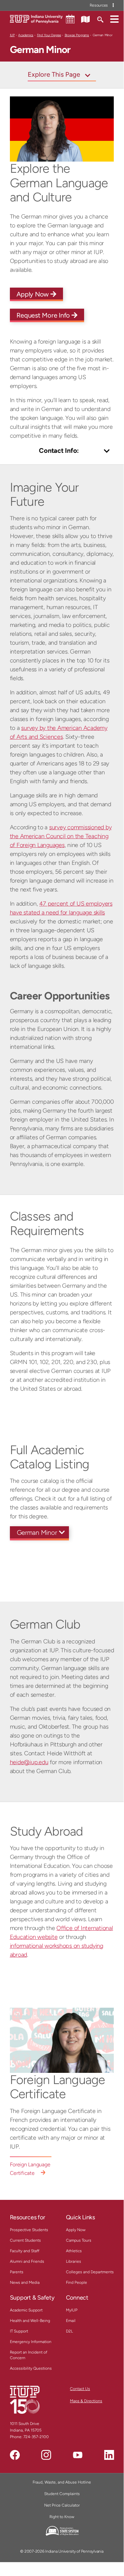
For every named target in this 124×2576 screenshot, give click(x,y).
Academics (26, 35)
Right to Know (62, 2517)
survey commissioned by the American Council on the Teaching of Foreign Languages (61, 836)
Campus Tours (79, 2240)
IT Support (19, 2331)
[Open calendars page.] (70, 19)
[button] (114, 19)
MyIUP (72, 2310)
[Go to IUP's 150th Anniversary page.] (25, 2399)
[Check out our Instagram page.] (46, 2455)
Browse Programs (77, 35)
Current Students (25, 2240)
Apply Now (34, 294)
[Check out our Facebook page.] (15, 2455)
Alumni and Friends (27, 2261)
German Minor (37, 1533)
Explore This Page (54, 74)
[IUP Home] (36, 19)
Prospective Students (29, 2230)
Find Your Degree (49, 35)
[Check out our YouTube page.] (77, 2455)
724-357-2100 (36, 2437)
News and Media (25, 2282)
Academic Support (26, 2310)
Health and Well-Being (30, 2321)
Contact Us (80, 2389)
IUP (12, 35)
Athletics (74, 2251)
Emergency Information (31, 2342)
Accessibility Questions (31, 2368)
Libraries (74, 2261)
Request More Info (44, 315)
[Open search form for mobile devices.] (100, 19)
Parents (17, 2272)
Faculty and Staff (25, 2251)
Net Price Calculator (62, 2505)
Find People (77, 2282)
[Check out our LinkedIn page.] (109, 2455)
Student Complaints (62, 2494)
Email (71, 2321)
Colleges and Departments (90, 2272)
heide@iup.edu (29, 1762)
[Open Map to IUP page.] (85, 19)
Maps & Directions (86, 2401)
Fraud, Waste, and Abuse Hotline (62, 2482)
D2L (69, 2331)
